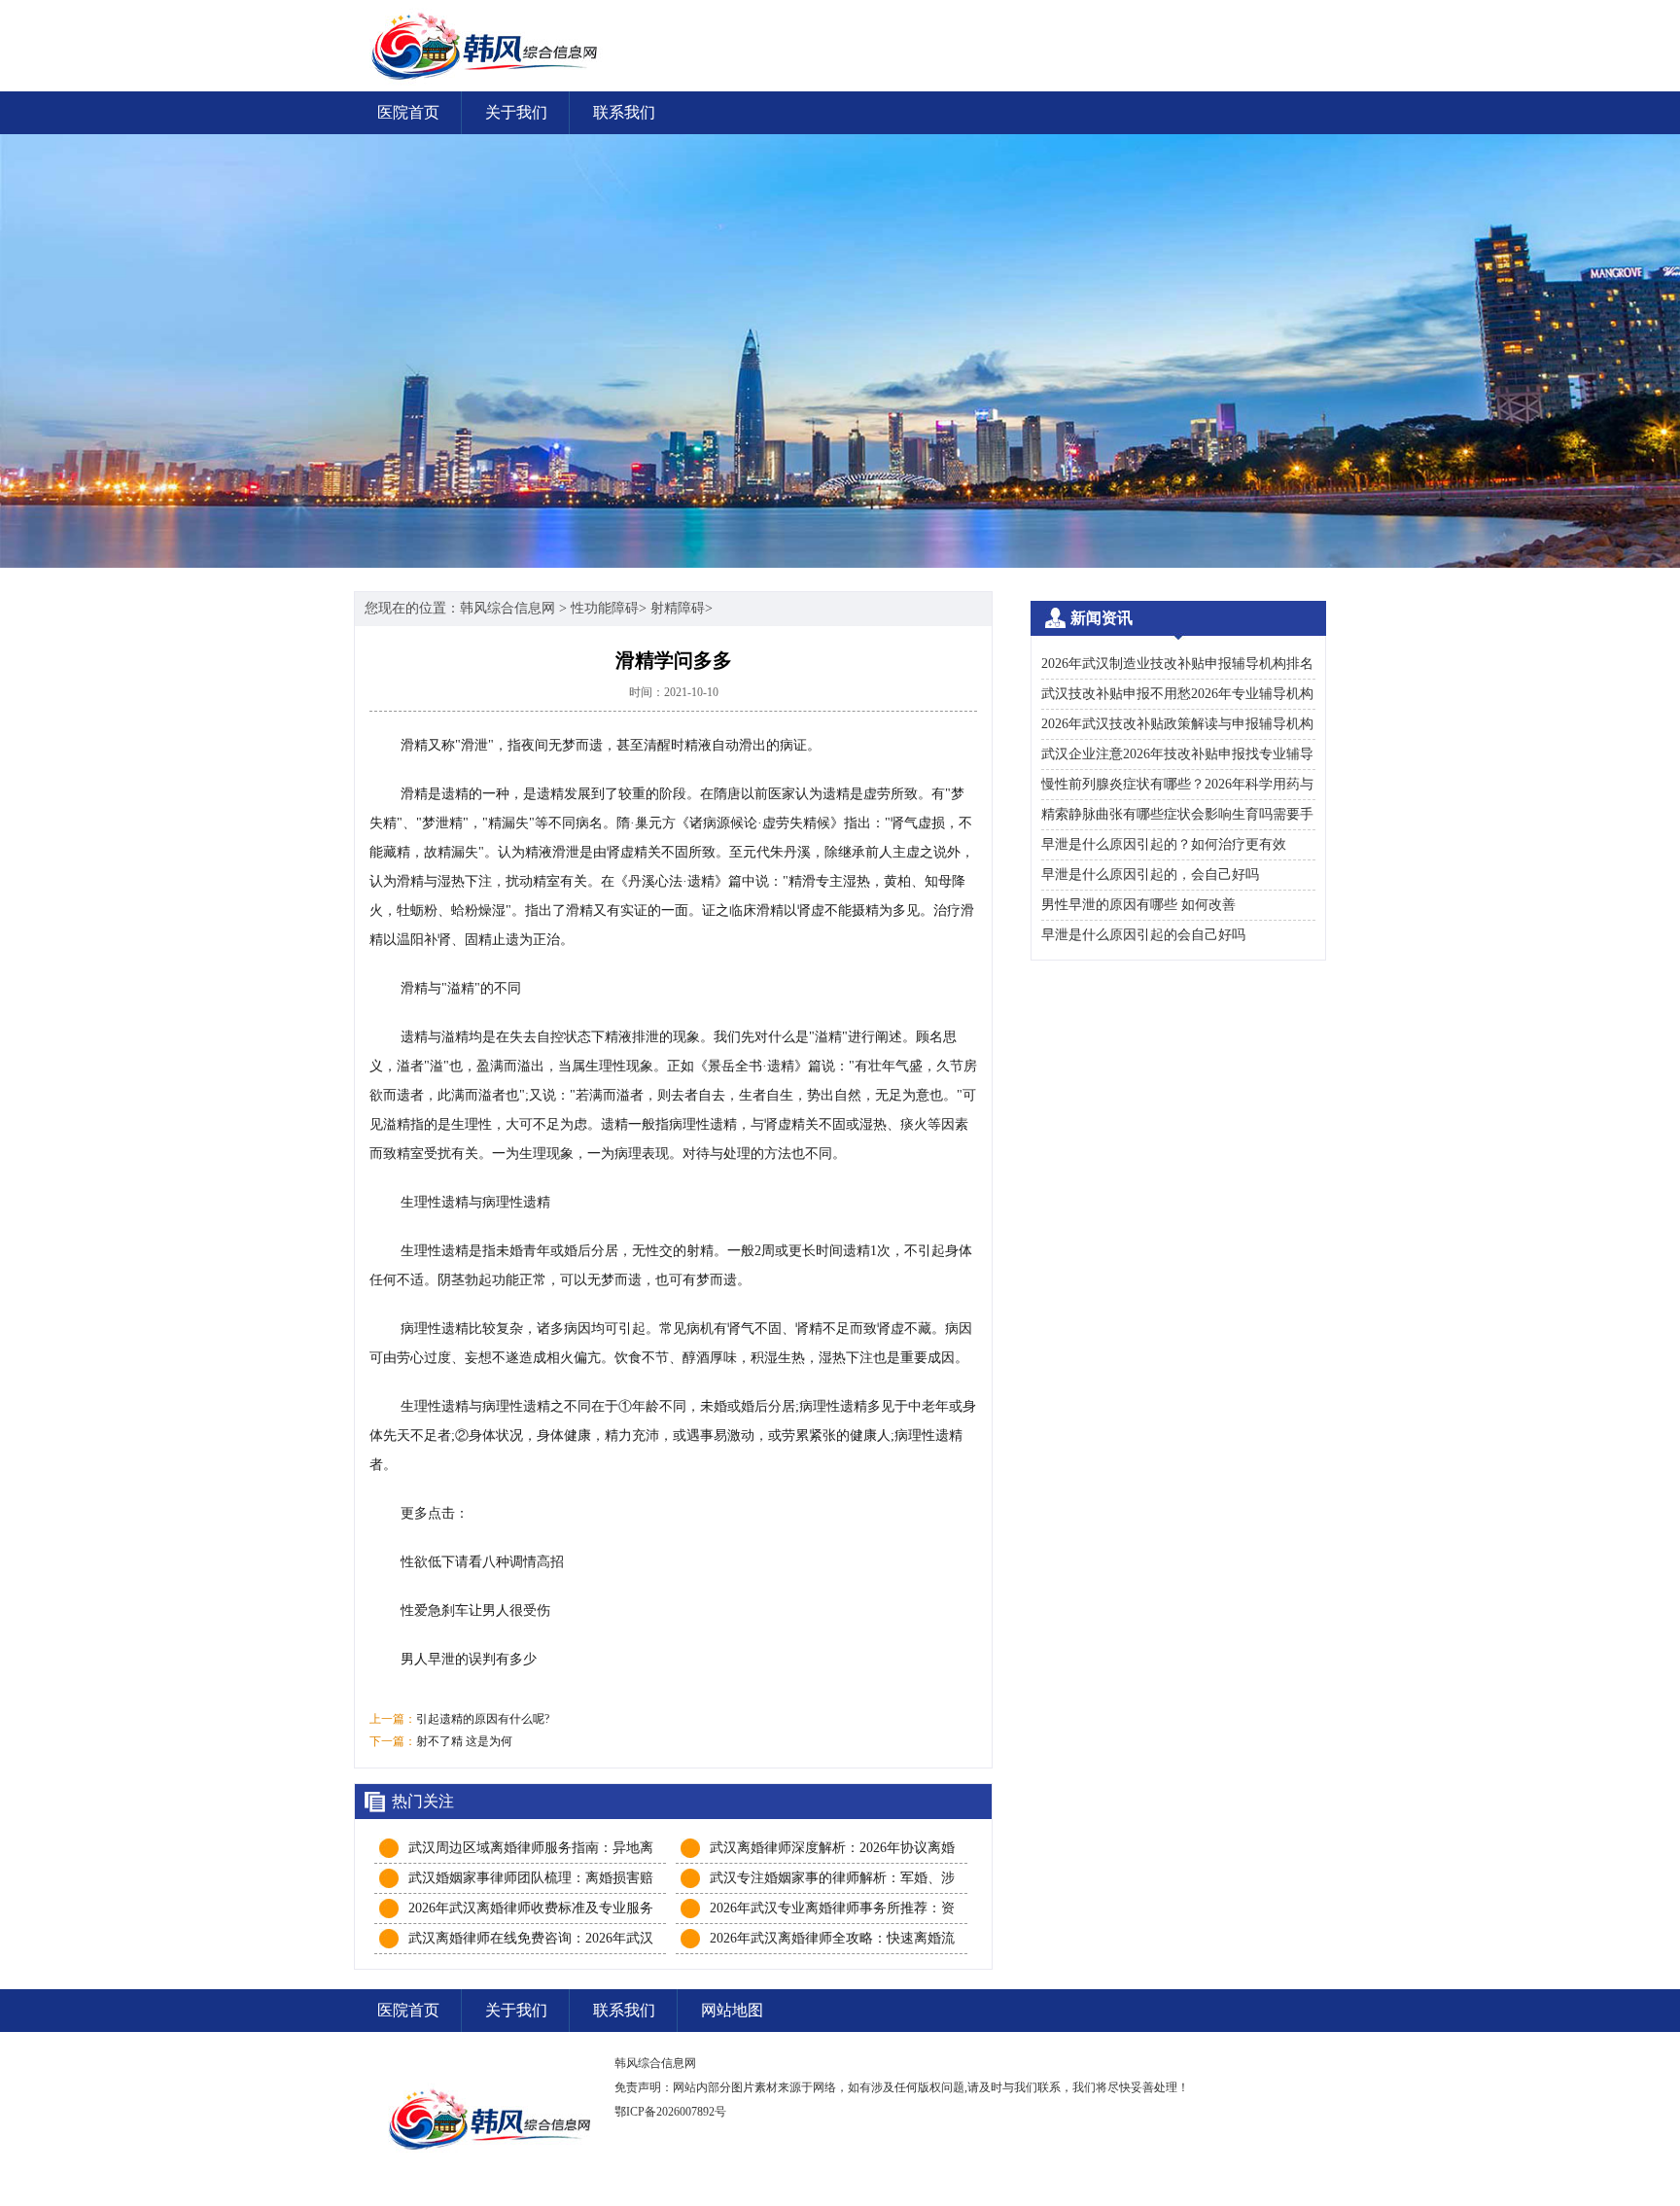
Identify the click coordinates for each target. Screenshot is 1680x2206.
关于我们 (516, 112)
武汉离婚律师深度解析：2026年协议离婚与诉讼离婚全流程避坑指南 (832, 1849)
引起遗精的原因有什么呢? (483, 1719)
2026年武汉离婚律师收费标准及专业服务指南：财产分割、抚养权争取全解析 (531, 1909)
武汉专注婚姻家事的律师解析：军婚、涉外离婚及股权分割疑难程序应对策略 (832, 1879)
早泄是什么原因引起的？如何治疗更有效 (1164, 844)
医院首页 (408, 112)
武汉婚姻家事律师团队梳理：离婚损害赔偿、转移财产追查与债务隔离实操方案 (531, 1879)
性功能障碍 (605, 608)
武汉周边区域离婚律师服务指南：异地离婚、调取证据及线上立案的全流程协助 (531, 1849)
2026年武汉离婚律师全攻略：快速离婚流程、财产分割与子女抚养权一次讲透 (832, 1940)
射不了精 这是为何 (464, 1741)
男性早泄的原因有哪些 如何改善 (1138, 905)
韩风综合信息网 (507, 608)
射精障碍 (678, 608)
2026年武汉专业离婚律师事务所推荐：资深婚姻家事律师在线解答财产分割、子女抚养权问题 (832, 1909)
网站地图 (732, 2010)
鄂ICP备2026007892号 (670, 2112)
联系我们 (624, 112)
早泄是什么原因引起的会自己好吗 (1143, 935)
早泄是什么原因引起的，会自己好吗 (1150, 875)
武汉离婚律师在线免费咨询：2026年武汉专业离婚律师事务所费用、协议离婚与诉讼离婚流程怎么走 (531, 1940)
